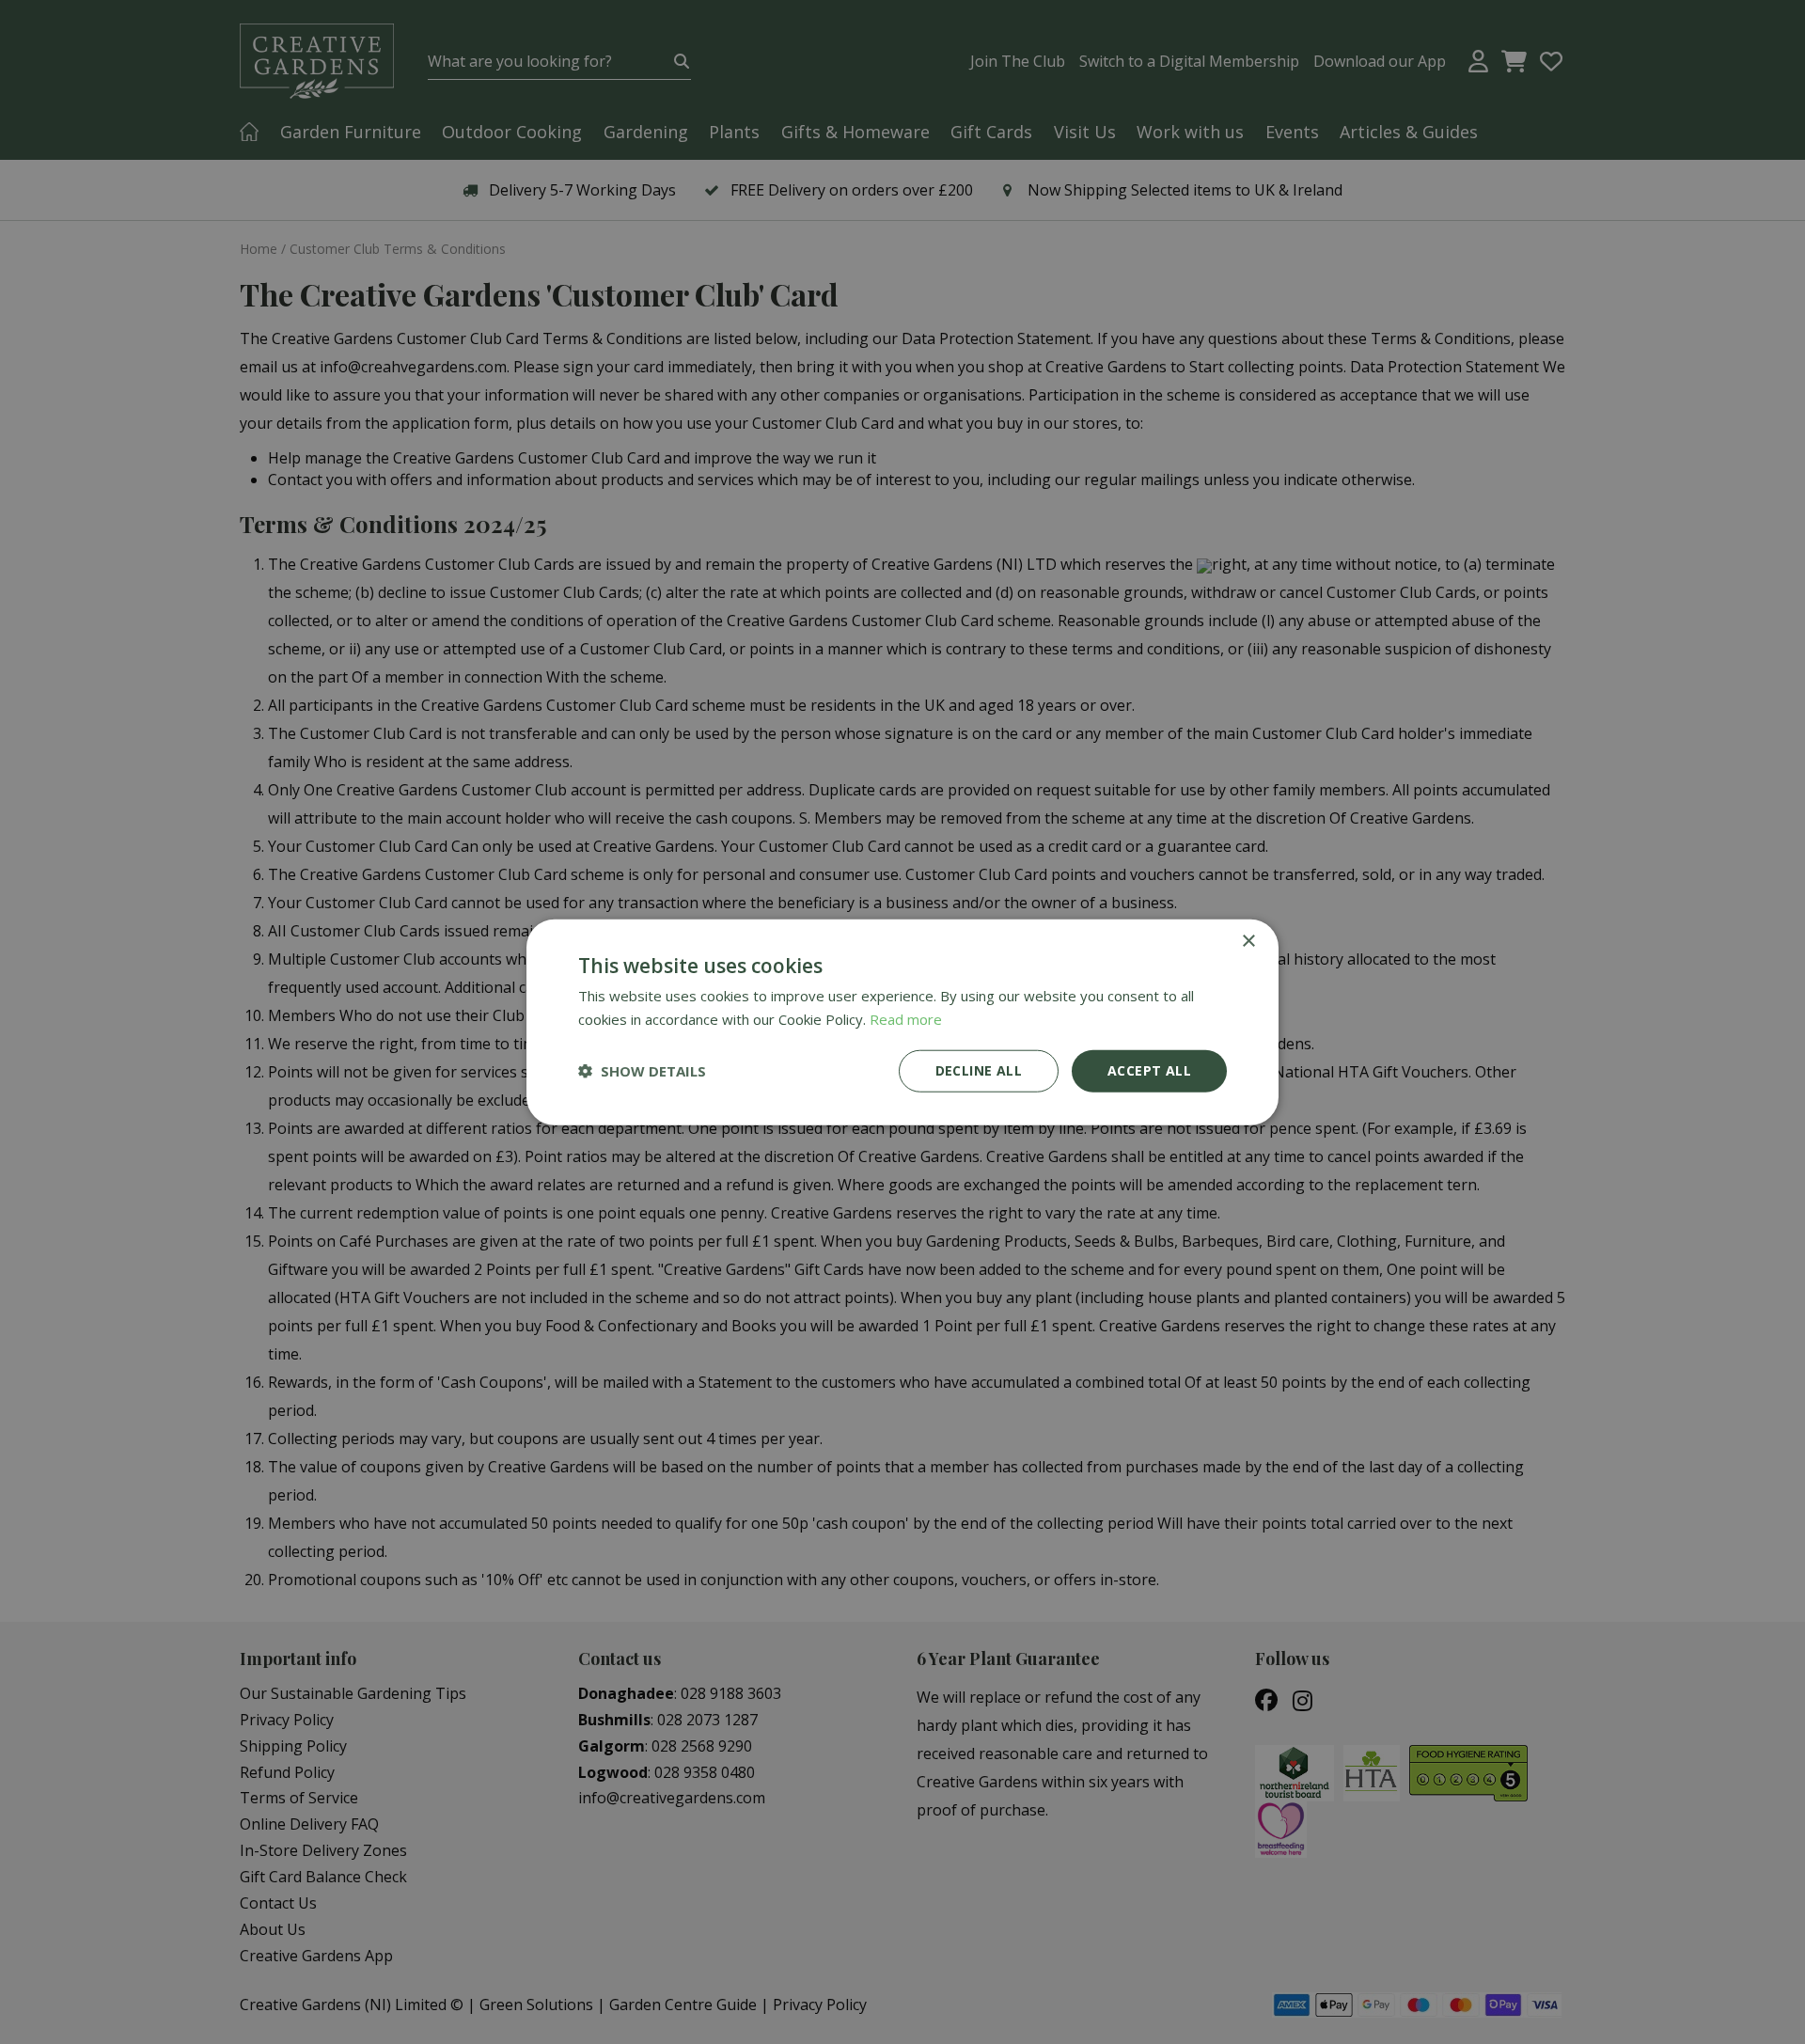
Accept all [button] (1149, 1070)
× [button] (1248, 942)
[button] (642, 1071)
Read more (906, 1019)
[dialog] (902, 1022)
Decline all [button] (979, 1070)
